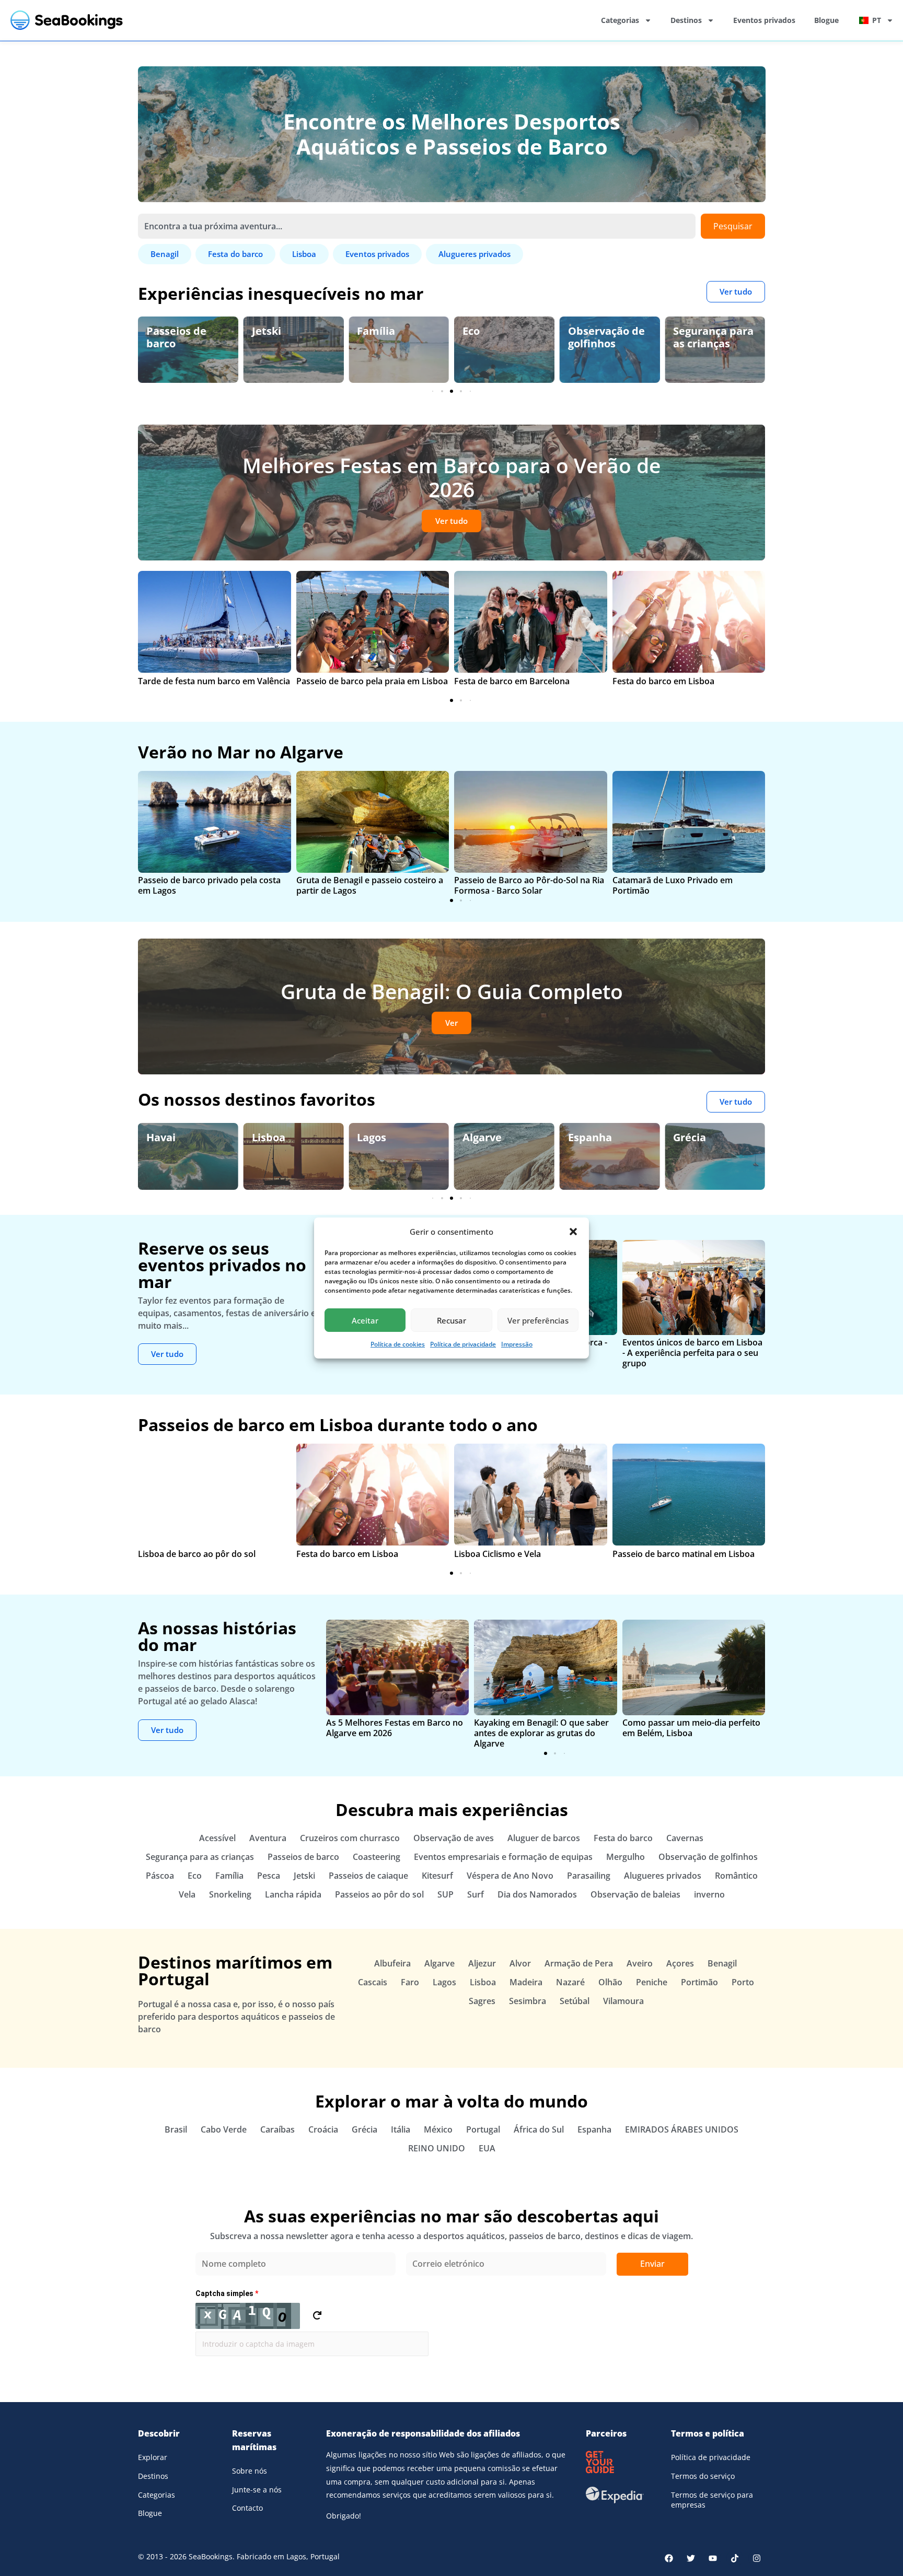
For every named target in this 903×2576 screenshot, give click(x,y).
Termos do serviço (703, 2476)
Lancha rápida (293, 1894)
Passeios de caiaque (368, 1876)
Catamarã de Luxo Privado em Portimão (673, 885)
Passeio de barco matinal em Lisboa (684, 1554)
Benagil (692, 1137)
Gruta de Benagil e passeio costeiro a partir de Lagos (370, 885)
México (438, 2129)
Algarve (377, 1137)
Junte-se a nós (257, 2490)
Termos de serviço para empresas (712, 2500)
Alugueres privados (663, 1876)
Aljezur (482, 1963)
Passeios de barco (303, 1857)
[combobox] (417, 226)
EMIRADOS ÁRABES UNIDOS (682, 2129)
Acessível (217, 1838)
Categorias (620, 20)
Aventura (268, 1838)
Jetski (161, 331)
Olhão (610, 1982)
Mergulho (626, 1857)
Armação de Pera (579, 1963)
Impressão (517, 1344)
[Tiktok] (735, 2558)
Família (271, 331)
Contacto (247, 2508)
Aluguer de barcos (544, 1838)
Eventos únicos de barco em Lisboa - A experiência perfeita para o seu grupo (692, 1353)
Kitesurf (437, 1876)
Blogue (826, 20)
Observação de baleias (635, 1894)
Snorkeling (230, 1894)
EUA (487, 2148)
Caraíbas (277, 2129)
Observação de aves (711, 337)
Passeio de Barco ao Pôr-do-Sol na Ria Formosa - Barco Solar (529, 885)
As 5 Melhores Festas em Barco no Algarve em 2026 (395, 1728)
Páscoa (160, 1876)
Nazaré (570, 1982)
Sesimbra (528, 2001)
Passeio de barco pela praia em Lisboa (372, 681)
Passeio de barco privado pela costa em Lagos (209, 885)
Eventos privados (764, 20)
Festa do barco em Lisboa (663, 681)
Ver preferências (538, 1320)
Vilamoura (623, 2001)
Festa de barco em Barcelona (512, 681)
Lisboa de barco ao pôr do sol (197, 1554)
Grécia (584, 1137)
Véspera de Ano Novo (510, 1876)
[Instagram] (757, 2558)
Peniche (652, 1982)
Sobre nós (250, 2471)
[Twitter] (691, 2558)
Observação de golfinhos (501, 337)
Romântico (736, 1876)
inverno (709, 1894)
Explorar (153, 2457)
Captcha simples (227, 2293)
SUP (445, 1894)
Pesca (269, 1876)
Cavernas (685, 1838)
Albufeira (392, 1963)
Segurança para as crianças (608, 337)
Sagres (482, 2001)
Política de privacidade (463, 1344)
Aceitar (365, 1320)
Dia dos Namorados (537, 1894)
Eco (366, 331)
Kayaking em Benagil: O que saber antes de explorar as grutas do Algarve (541, 1733)
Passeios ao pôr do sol (379, 1894)
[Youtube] (713, 2558)
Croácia (323, 2129)
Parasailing (589, 1876)
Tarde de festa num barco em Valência (214, 681)
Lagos (267, 1137)
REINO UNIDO (437, 2148)
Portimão (699, 1982)
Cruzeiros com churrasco (350, 1838)
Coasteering (377, 1857)
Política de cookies (398, 1344)
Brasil (176, 2129)
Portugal (483, 2129)
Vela (187, 1894)
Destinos (686, 20)
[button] (573, 1232)
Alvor (520, 1963)
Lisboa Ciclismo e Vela (497, 1554)
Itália (401, 2129)
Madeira (526, 1982)
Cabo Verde (224, 2129)
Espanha (484, 1137)
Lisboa (163, 1137)
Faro (410, 1982)
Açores (680, 1963)
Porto (743, 1982)
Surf (476, 1894)
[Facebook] (669, 2558)
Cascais (373, 1982)
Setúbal (575, 2001)
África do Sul (539, 2129)
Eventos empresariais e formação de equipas (503, 1857)
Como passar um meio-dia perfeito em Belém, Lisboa (691, 1728)
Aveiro (640, 1963)
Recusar (451, 1320)
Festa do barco (623, 1838)
